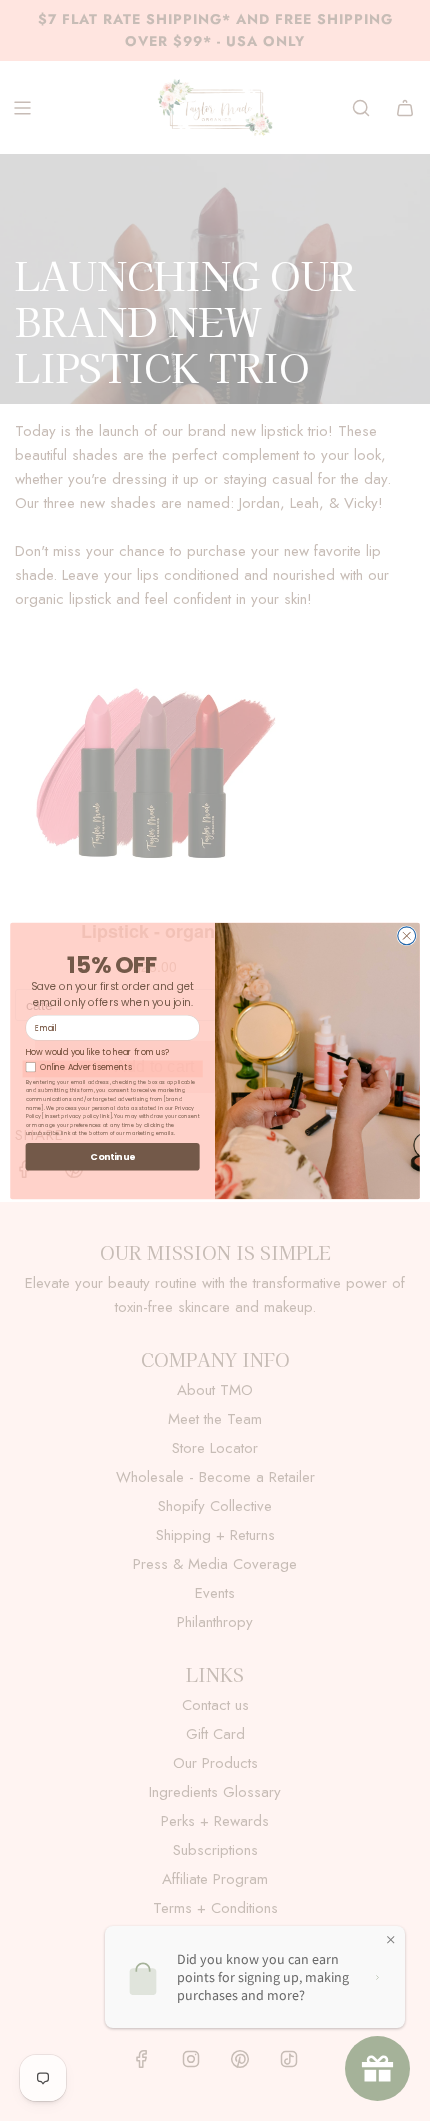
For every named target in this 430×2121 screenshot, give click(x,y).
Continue (112, 1155)
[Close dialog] (407, 935)
